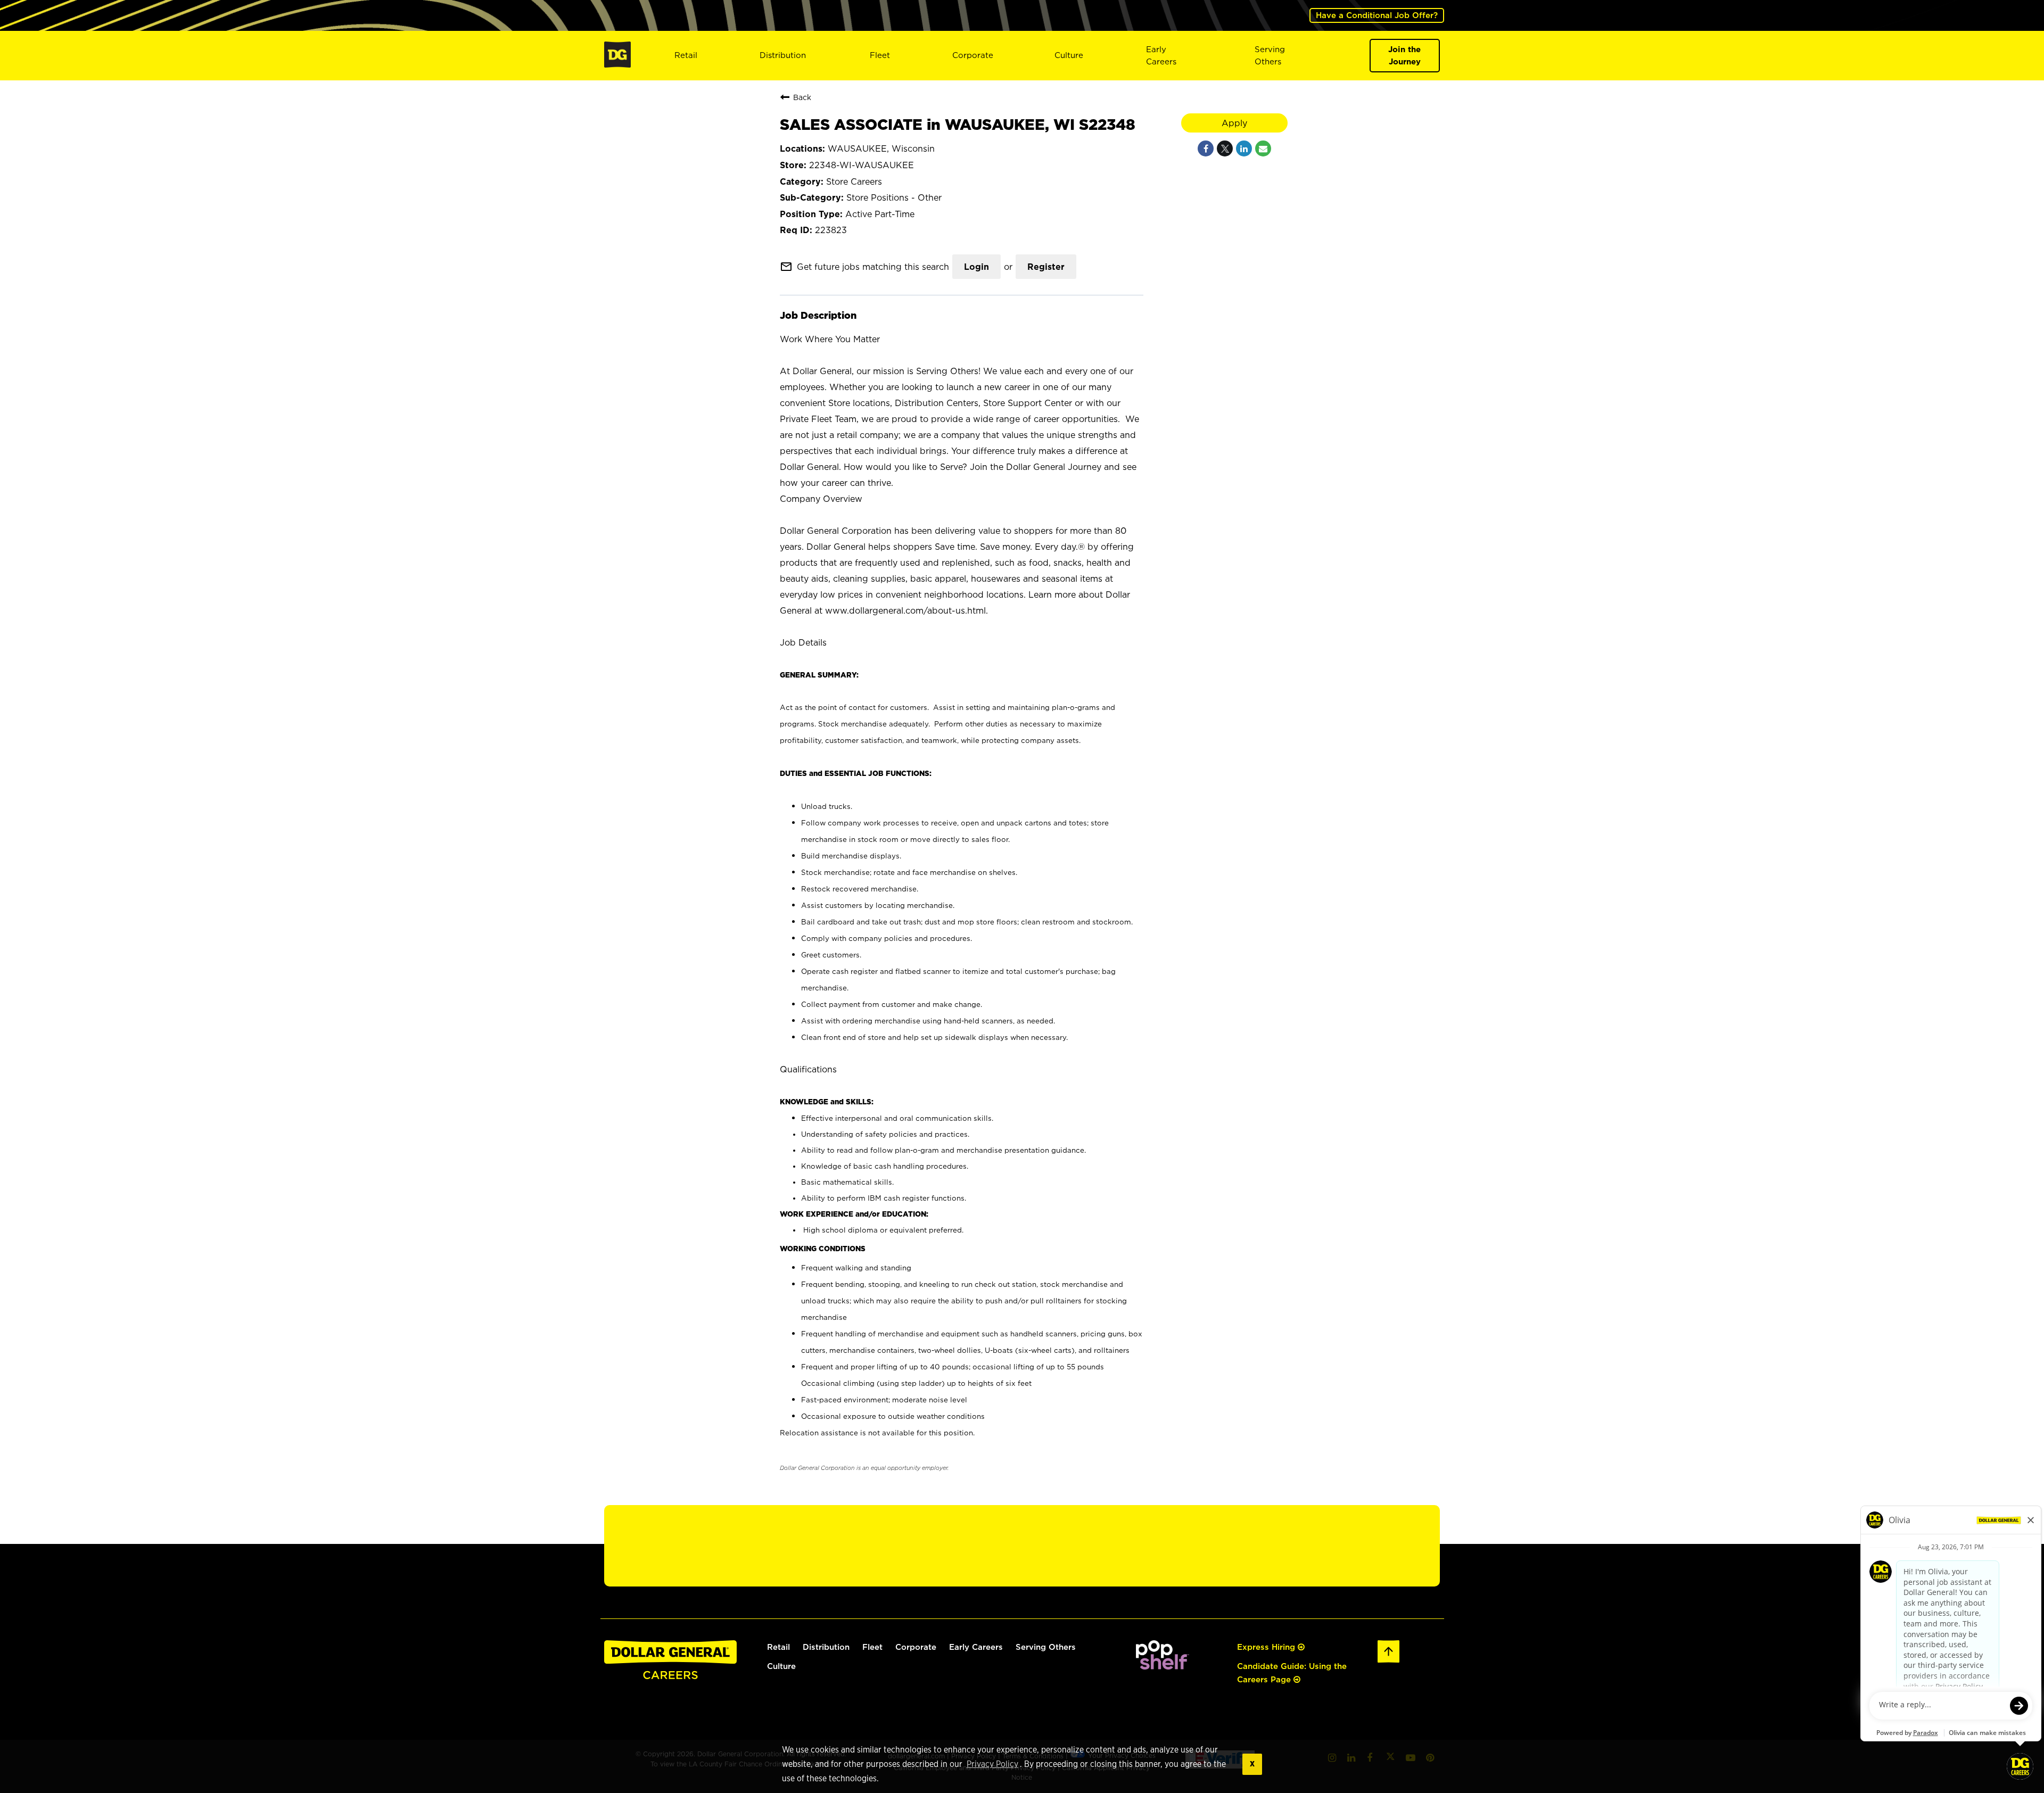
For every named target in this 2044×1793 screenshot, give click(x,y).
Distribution (783, 55)
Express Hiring (1267, 1647)
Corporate (973, 55)
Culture (1069, 55)
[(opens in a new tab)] (1163, 1667)
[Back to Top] (1389, 1661)
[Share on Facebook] (1206, 148)
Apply (1234, 123)
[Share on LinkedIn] (1244, 148)
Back (802, 97)
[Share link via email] (1263, 148)
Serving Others (1046, 1647)
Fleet (880, 55)
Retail (686, 55)
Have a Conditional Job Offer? (1377, 15)
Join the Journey (1404, 55)
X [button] (1252, 1764)
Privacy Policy (992, 1764)
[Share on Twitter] (1225, 148)
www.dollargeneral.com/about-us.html (905, 610)
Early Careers (1161, 55)
